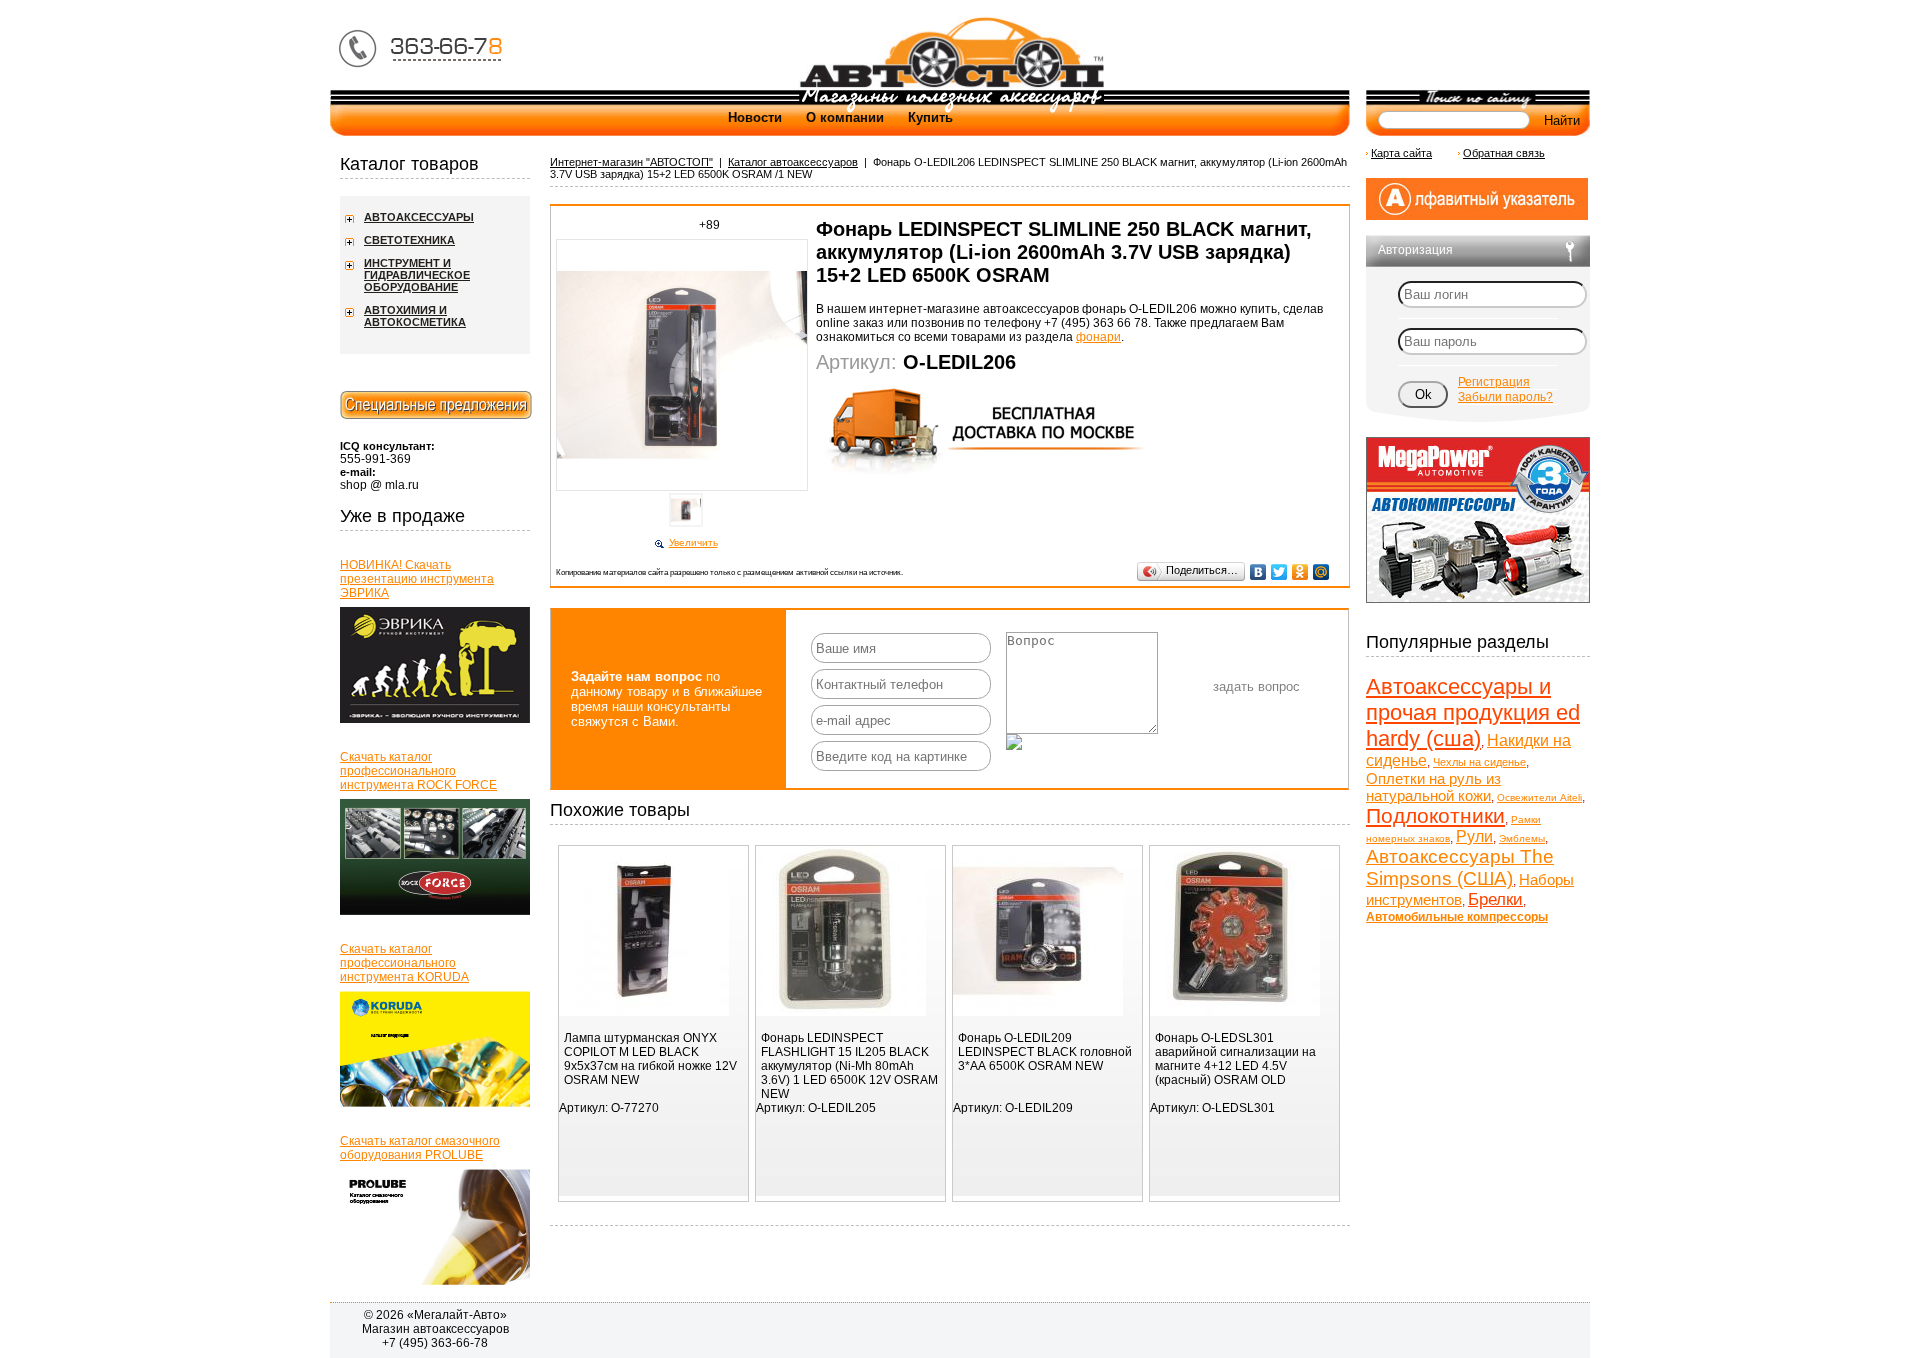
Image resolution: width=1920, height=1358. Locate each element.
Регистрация (1494, 382)
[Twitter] (1279, 572)
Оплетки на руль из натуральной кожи (1433, 787)
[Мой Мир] (1321, 572)
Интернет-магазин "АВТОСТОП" (631, 162)
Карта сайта (1401, 153)
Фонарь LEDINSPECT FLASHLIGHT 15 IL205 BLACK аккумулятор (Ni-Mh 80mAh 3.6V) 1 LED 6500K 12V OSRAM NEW (849, 1066)
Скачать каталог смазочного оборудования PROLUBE (420, 1148)
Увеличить (693, 542)
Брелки (1495, 899)
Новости (755, 117)
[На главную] (951, 86)
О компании (845, 117)
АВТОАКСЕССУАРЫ (419, 217)
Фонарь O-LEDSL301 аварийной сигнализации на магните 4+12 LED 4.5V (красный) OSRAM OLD (1235, 1059)
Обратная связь (1504, 153)
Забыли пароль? (1505, 397)
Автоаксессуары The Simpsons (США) (1460, 867)
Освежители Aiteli (1539, 797)
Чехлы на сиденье (1479, 762)
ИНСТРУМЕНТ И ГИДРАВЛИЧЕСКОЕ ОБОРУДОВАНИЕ (417, 275)
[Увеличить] (686, 489)
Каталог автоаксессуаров (793, 162)
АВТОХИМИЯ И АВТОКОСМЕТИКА (415, 316)
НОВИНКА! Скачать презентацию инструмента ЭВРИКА (417, 579)
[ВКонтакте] (1258, 572)
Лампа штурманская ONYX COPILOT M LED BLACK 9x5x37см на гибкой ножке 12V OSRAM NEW (650, 1059)
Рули (1474, 836)
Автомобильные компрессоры (1457, 917)
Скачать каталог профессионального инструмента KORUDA (404, 963)
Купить (930, 117)
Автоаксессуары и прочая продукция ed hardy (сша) (1473, 712)
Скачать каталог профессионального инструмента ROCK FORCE (418, 771)
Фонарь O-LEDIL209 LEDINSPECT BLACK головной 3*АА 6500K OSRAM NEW (1045, 1052)
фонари (1098, 337)
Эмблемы (1522, 838)
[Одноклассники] (1300, 572)
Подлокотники (1435, 815)
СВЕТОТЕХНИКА (409, 240)
